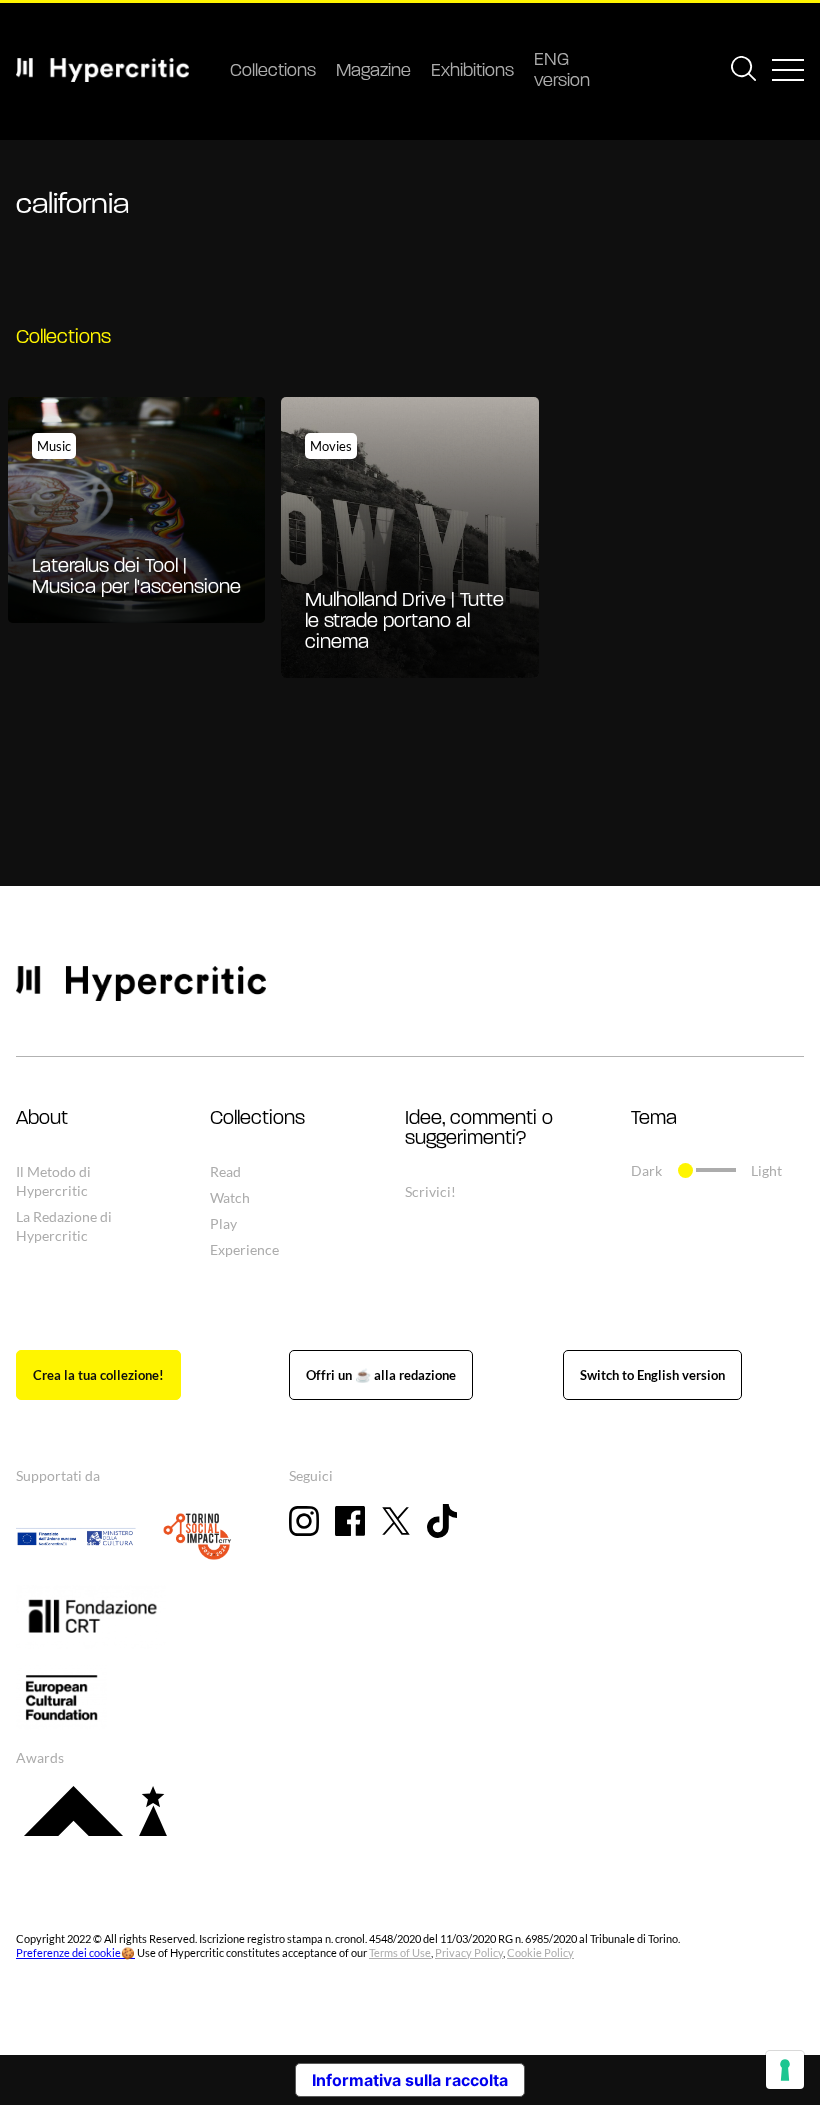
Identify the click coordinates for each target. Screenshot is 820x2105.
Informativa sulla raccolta (410, 2080)
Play (223, 1223)
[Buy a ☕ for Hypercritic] (381, 1375)
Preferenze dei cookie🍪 (75, 1952)
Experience (244, 1249)
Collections (273, 72)
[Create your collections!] (98, 1375)
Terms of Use (400, 1952)
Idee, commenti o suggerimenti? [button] (479, 1129)
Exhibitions (472, 72)
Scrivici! (430, 1191)
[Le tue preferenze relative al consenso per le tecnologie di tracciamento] (785, 2070)
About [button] (42, 1119)
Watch (230, 1197)
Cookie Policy (540, 1952)
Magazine (373, 72)
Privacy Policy (469, 1952)
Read (225, 1171)
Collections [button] (257, 1119)
